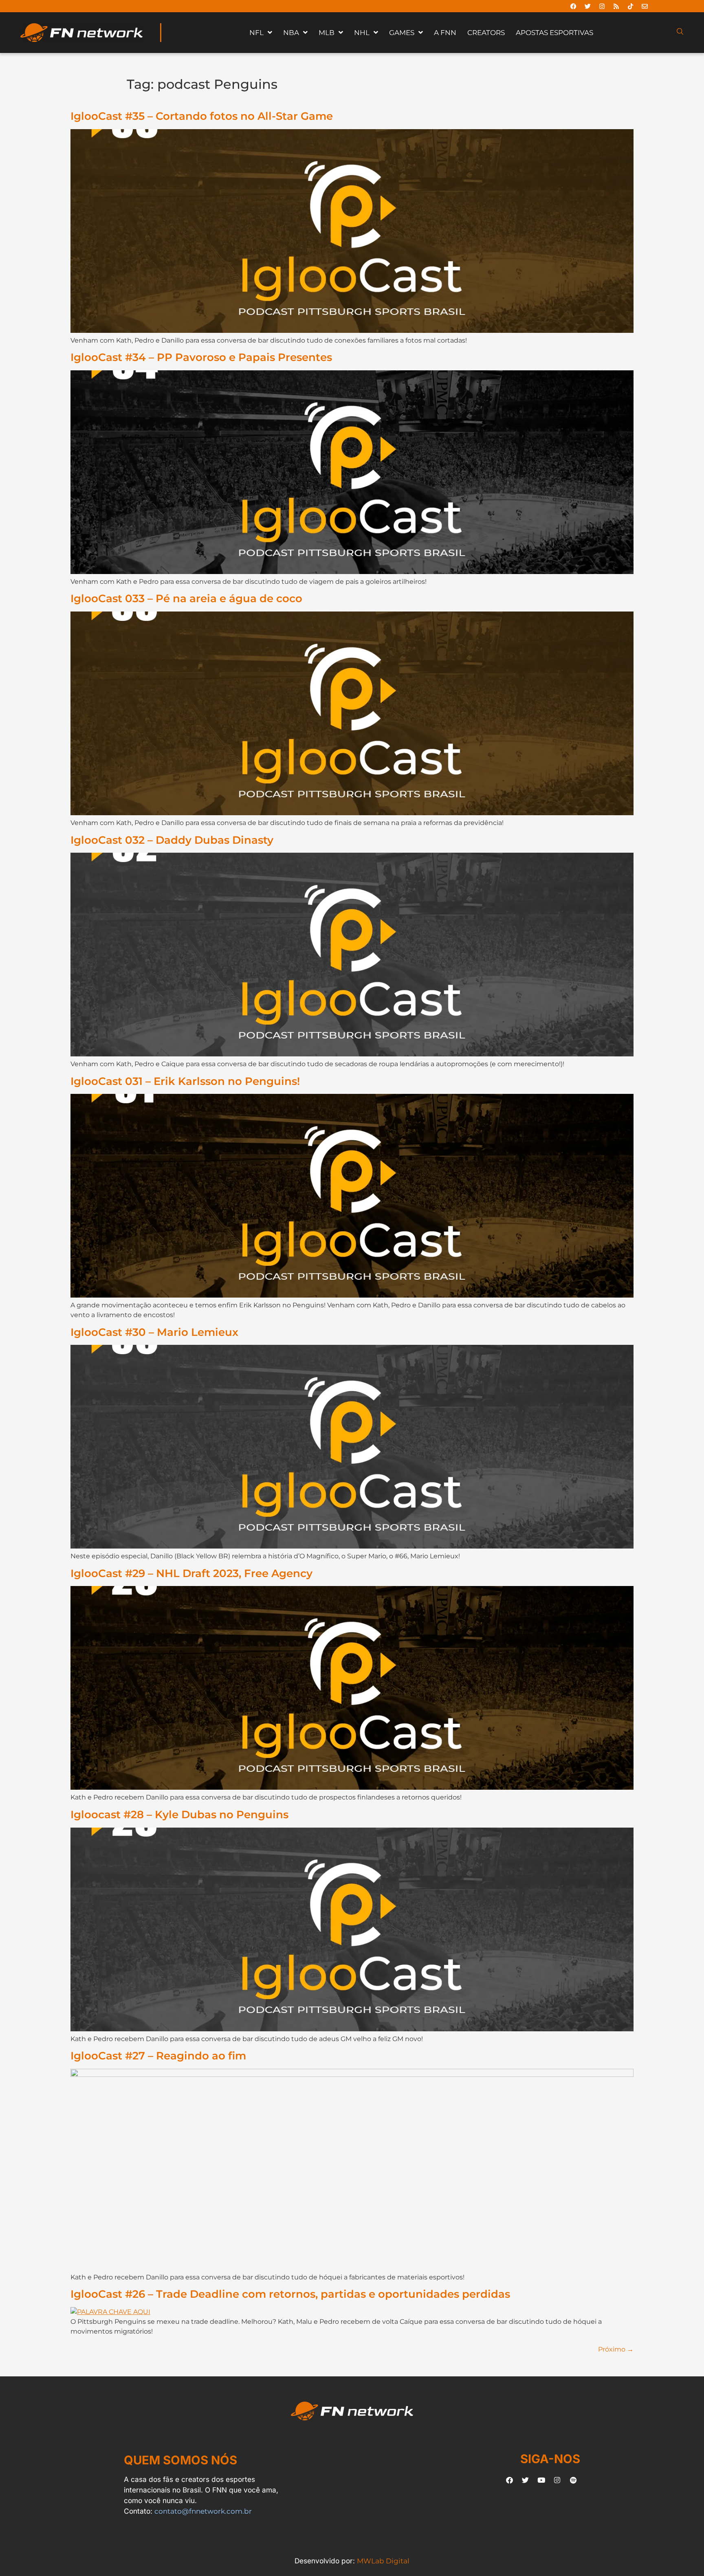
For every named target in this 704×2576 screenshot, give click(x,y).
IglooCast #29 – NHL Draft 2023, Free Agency (191, 1573)
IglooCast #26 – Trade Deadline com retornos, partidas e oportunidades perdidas (290, 2294)
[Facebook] (573, 6)
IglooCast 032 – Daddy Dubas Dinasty (172, 840)
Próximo (616, 2349)
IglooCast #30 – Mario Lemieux (154, 1332)
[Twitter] (587, 6)
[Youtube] (541, 2480)
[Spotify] (573, 2480)
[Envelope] (645, 6)
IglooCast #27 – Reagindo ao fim (158, 2056)
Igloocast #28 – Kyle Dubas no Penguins (179, 1814)
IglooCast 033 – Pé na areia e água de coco (186, 598)
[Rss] (616, 6)
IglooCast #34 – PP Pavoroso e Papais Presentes (201, 357)
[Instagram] (602, 6)
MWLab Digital (383, 2561)
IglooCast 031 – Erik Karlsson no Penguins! (185, 1081)
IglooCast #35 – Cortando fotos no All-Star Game (202, 116)
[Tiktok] (630, 6)
